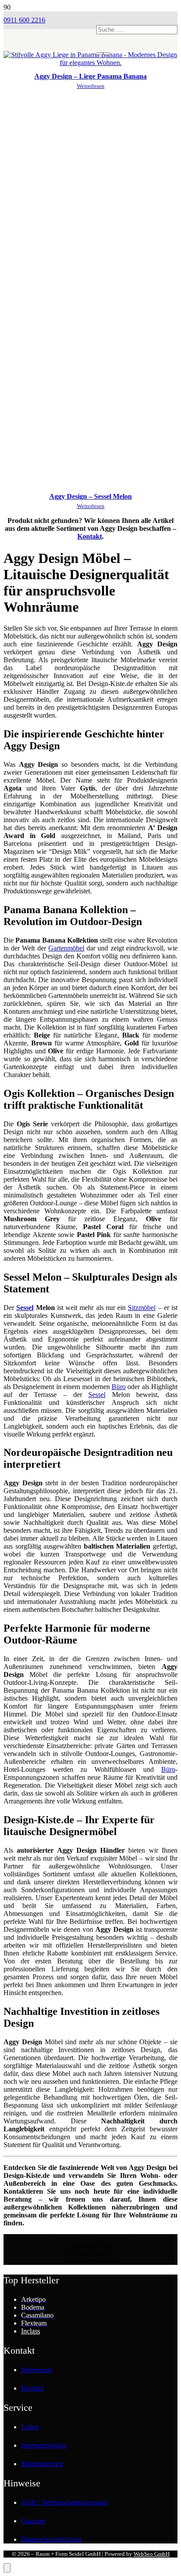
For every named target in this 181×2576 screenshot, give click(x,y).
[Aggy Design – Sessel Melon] (90, 483)
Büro (119, 1387)
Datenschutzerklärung (51, 2539)
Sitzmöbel (142, 1308)
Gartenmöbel (66, 948)
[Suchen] (100, 54)
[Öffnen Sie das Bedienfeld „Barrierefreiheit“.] (7, 2568)
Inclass (31, 2331)
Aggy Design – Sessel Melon (90, 496)
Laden (30, 2427)
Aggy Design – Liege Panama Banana (90, 76)
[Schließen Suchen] (107, 54)
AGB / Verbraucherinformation (64, 2502)
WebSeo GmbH (152, 2554)
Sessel (25, 1308)
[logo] (50, 64)
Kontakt (90, 536)
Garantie (33, 2521)
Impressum (36, 2370)
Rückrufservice (42, 2464)
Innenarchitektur (44, 2445)
